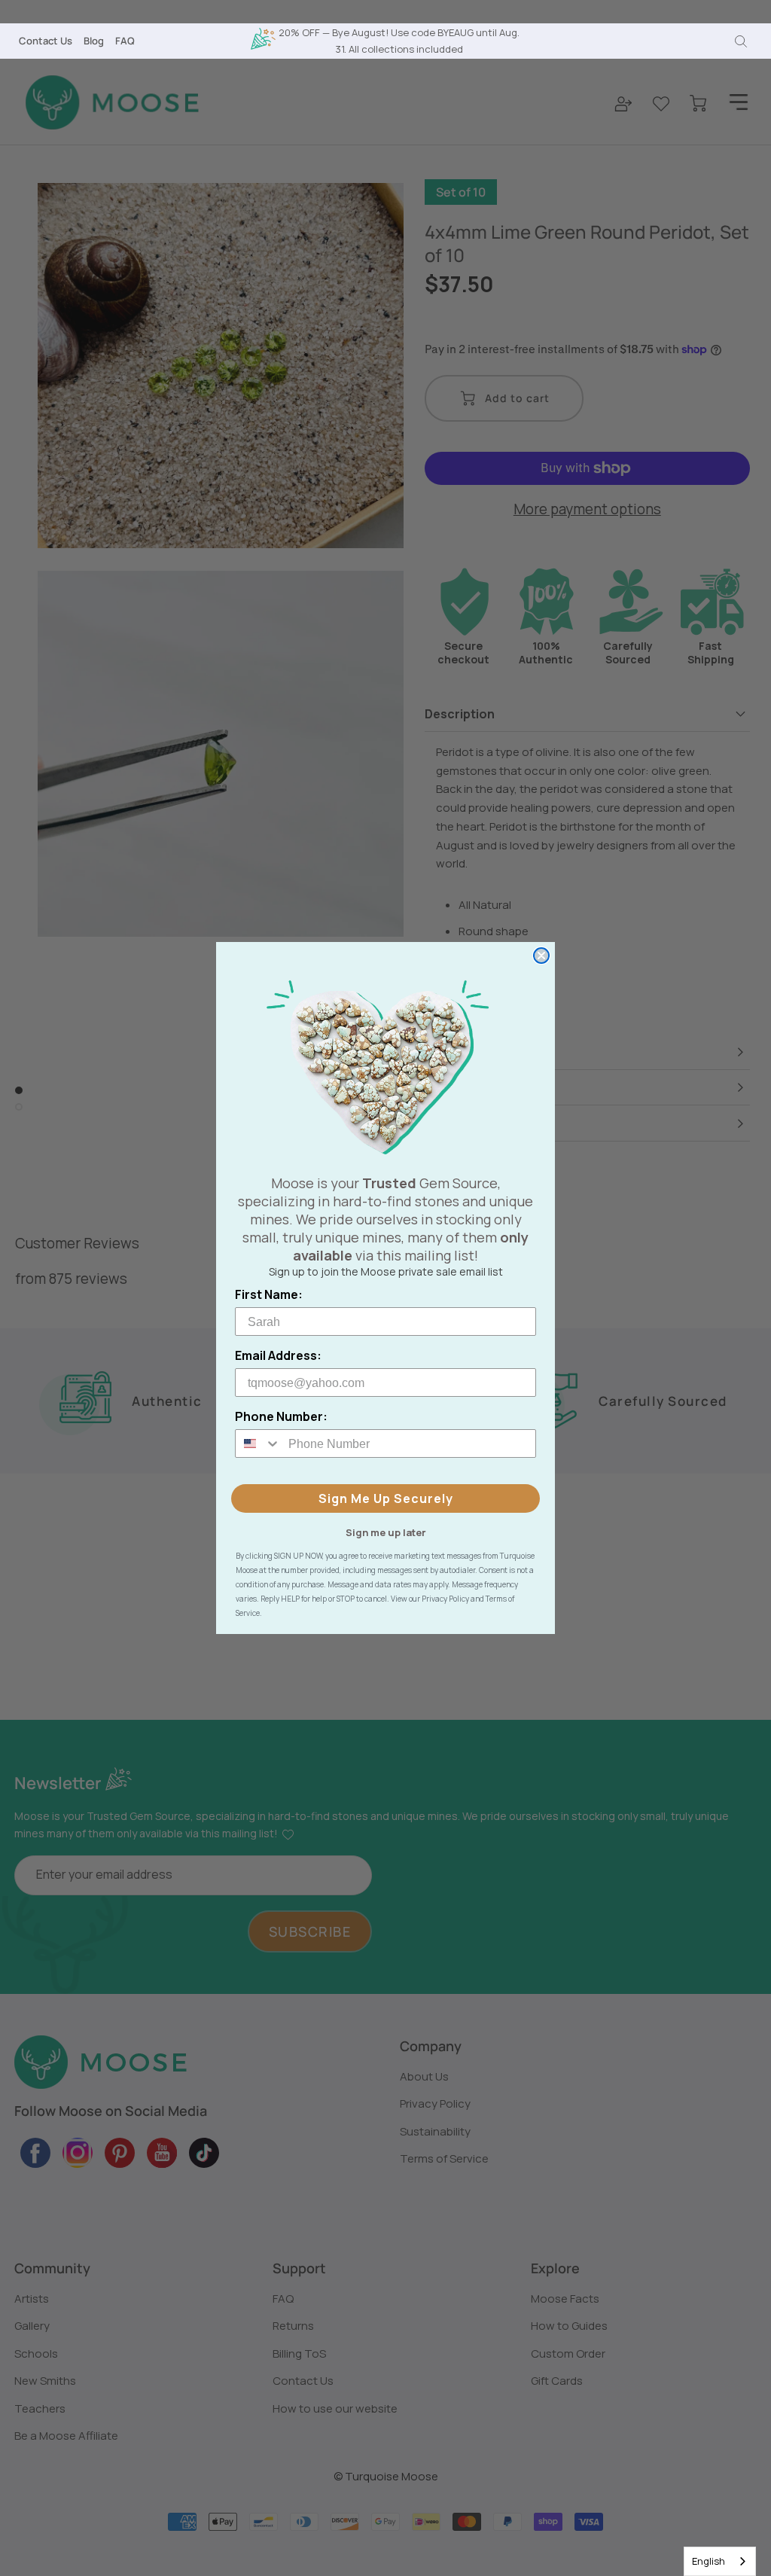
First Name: (269, 1294)
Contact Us (46, 41)
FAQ (125, 41)
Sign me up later (386, 1532)
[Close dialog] (541, 956)
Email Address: (278, 1355)
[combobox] (720, 2561)
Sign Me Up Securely (386, 1498)
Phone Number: (281, 1416)
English (709, 2561)
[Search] (741, 41)
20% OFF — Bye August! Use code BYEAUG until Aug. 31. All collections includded (399, 40)
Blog (94, 41)
